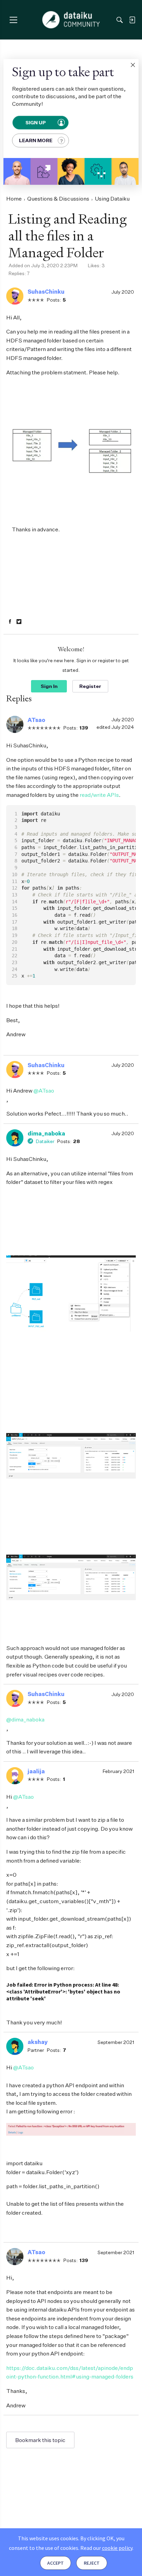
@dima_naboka (25, 1719)
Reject (92, 2563)
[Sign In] (132, 20)
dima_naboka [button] (46, 1133)
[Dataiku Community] (71, 20)
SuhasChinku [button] (46, 292)
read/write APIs (99, 795)
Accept (55, 2563)
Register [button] (90, 686)
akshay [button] (38, 2042)
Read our (106, 2548)
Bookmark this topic (40, 2440)
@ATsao (44, 1091)
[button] (133, 65)
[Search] (120, 20)
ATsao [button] (36, 720)
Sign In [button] (49, 686)
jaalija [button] (36, 1771)
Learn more (36, 140)
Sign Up (36, 123)
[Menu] (13, 20)
